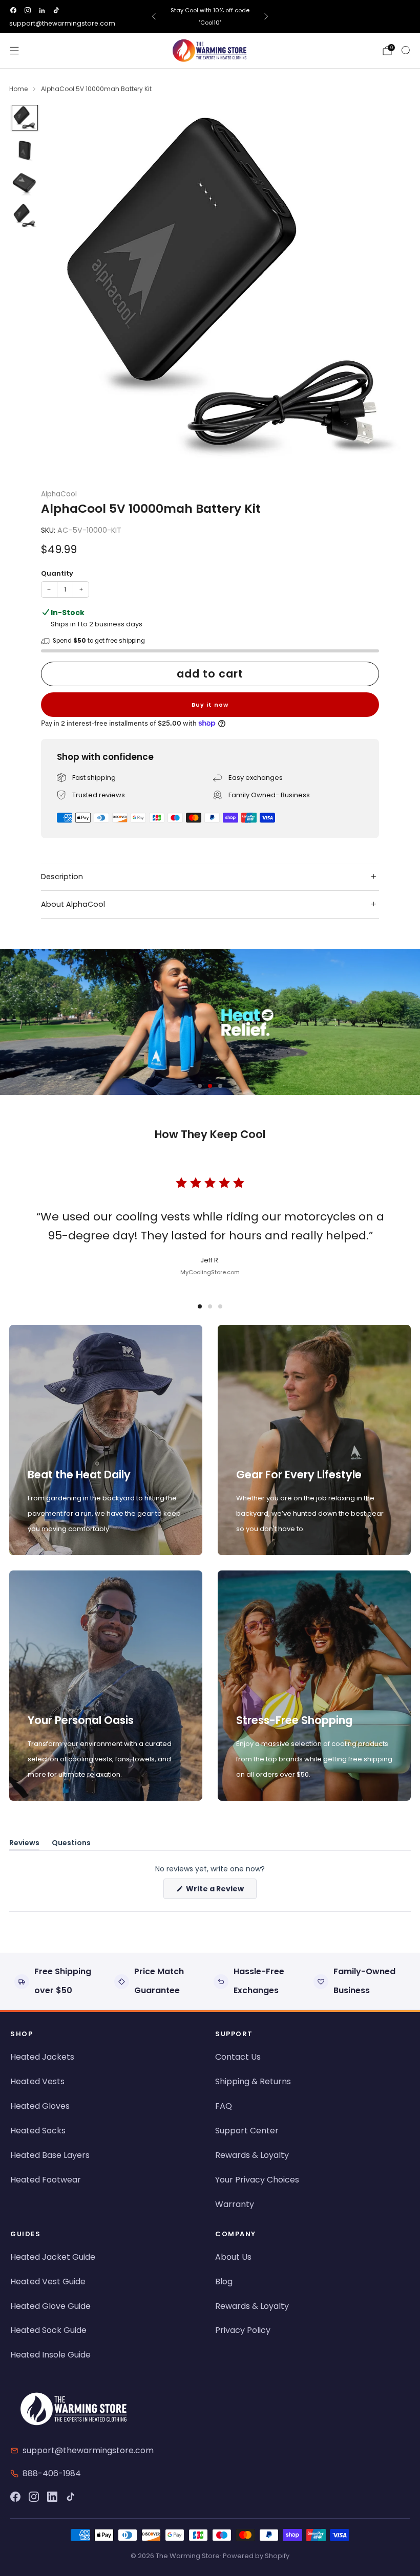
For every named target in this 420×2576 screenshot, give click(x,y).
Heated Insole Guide (50, 2355)
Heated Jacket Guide (53, 2257)
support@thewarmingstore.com (62, 23)
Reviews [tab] (24, 1844)
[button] (200, 1086)
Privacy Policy (243, 2330)
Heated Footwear (46, 2180)
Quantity (57, 573)
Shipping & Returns (253, 2081)
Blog (224, 2282)
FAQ (224, 2106)
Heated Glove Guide (50, 2306)
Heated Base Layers (50, 2155)
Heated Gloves (40, 2106)
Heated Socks (38, 2131)
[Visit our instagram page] (28, 10)
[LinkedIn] (52, 2497)
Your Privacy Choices (257, 2180)
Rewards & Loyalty (252, 2155)
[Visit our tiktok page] (56, 10)
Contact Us (238, 2057)
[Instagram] (34, 2497)
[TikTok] (71, 2497)
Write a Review (220, 1891)
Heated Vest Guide (48, 2282)
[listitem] (210, 16)
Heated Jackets (42, 2057)
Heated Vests (37, 2081)
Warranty (235, 2204)
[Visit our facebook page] (13, 10)
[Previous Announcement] (154, 16)
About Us (233, 2257)
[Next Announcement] (266, 16)
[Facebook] (15, 2497)
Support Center (247, 2131)
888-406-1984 (52, 2473)
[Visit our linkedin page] (42, 10)
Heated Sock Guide (48, 2330)
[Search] (406, 50)
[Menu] (14, 51)
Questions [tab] (71, 1844)
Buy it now (210, 705)
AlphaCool (59, 494)
